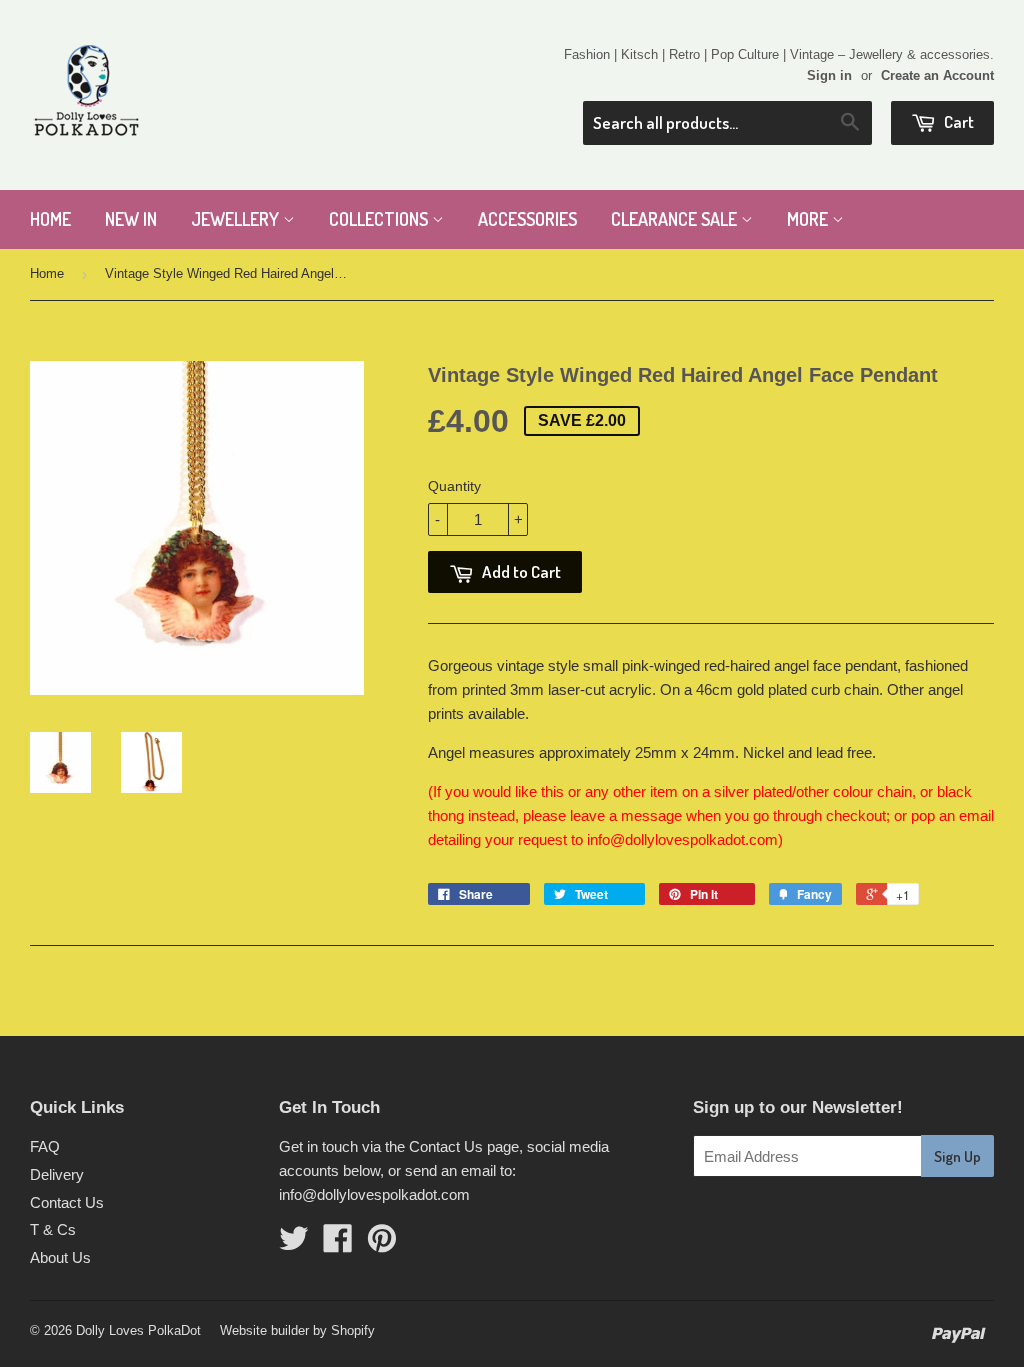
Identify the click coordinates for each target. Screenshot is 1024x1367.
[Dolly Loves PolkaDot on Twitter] (294, 1244)
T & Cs (53, 1229)
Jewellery (237, 219)
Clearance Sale (676, 219)
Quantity (454, 486)
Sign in (829, 75)
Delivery (57, 1174)
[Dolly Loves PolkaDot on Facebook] (338, 1244)
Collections (380, 219)
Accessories (527, 219)
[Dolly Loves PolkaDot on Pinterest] (382, 1244)
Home (50, 219)
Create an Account (937, 75)
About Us (60, 1257)
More (809, 219)
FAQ (45, 1146)
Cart (957, 121)
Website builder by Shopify (297, 1330)
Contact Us (67, 1202)
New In (131, 219)
